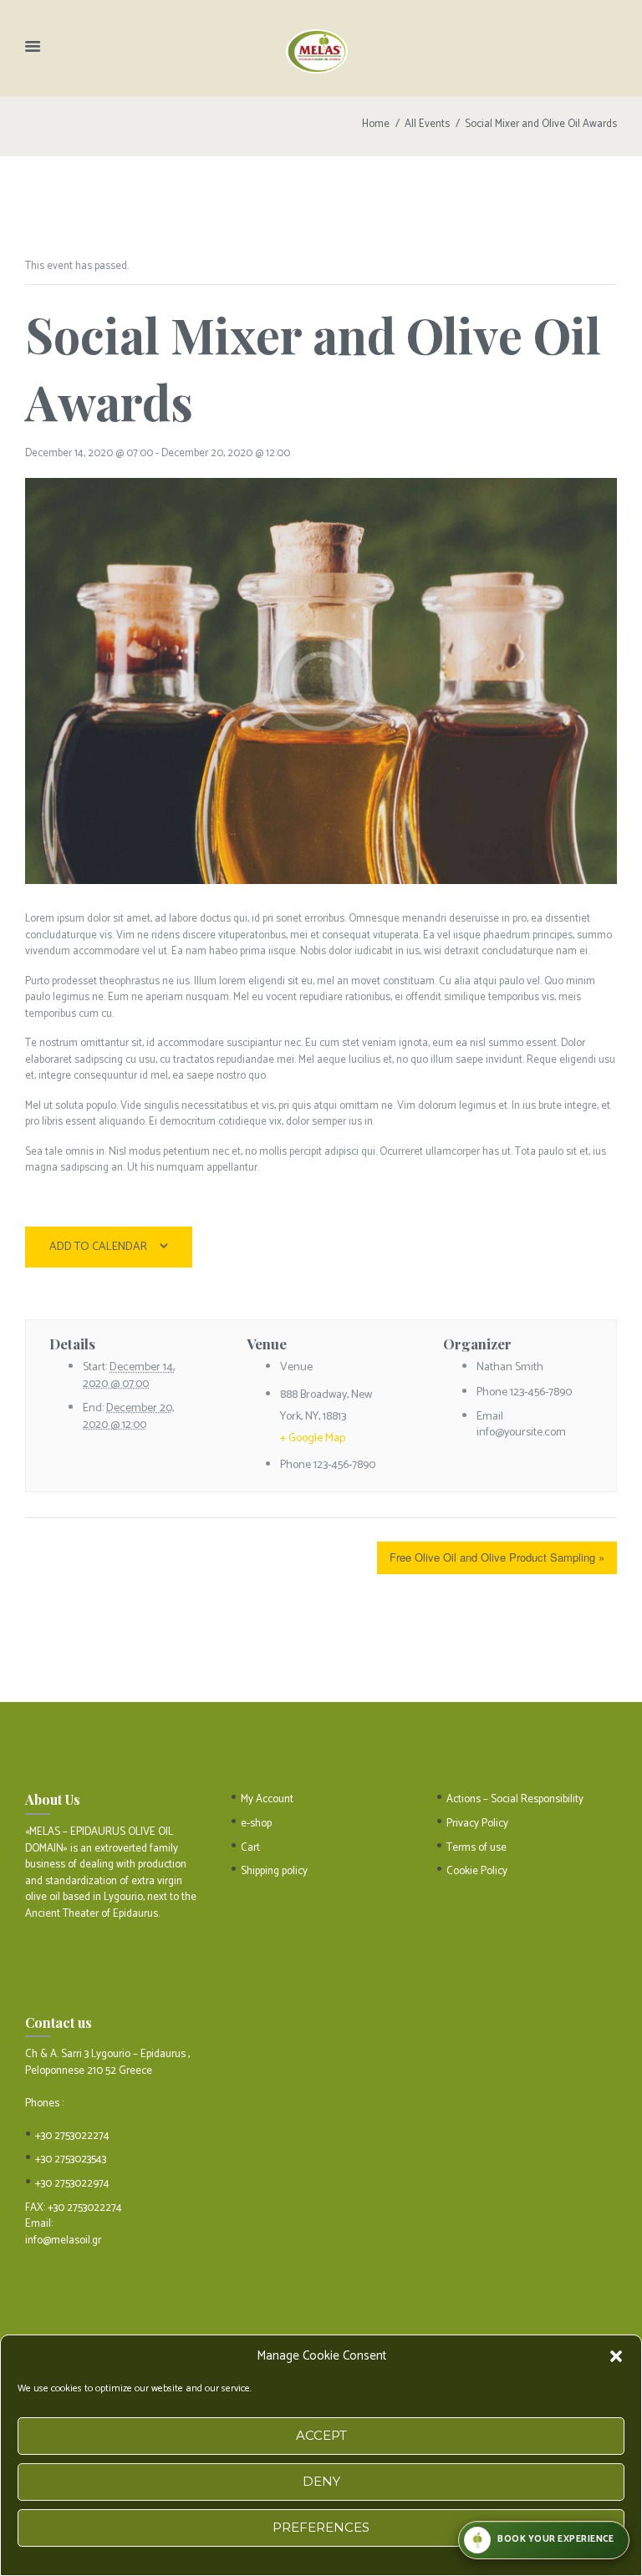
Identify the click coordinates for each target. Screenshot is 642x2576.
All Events (427, 124)
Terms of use (476, 1848)
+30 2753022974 (72, 2184)
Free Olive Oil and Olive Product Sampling (497, 1557)
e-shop (256, 1824)
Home (376, 124)
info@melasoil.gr (63, 2241)
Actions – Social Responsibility (515, 1799)
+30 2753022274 (72, 2136)
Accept (321, 2435)
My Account (267, 1799)
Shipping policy (274, 1871)
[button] (616, 2356)
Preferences (321, 2527)
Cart (250, 1848)
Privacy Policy (477, 1824)
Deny (321, 2481)
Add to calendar (98, 1247)
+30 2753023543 (71, 2159)
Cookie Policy (477, 1871)
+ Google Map (313, 1438)
